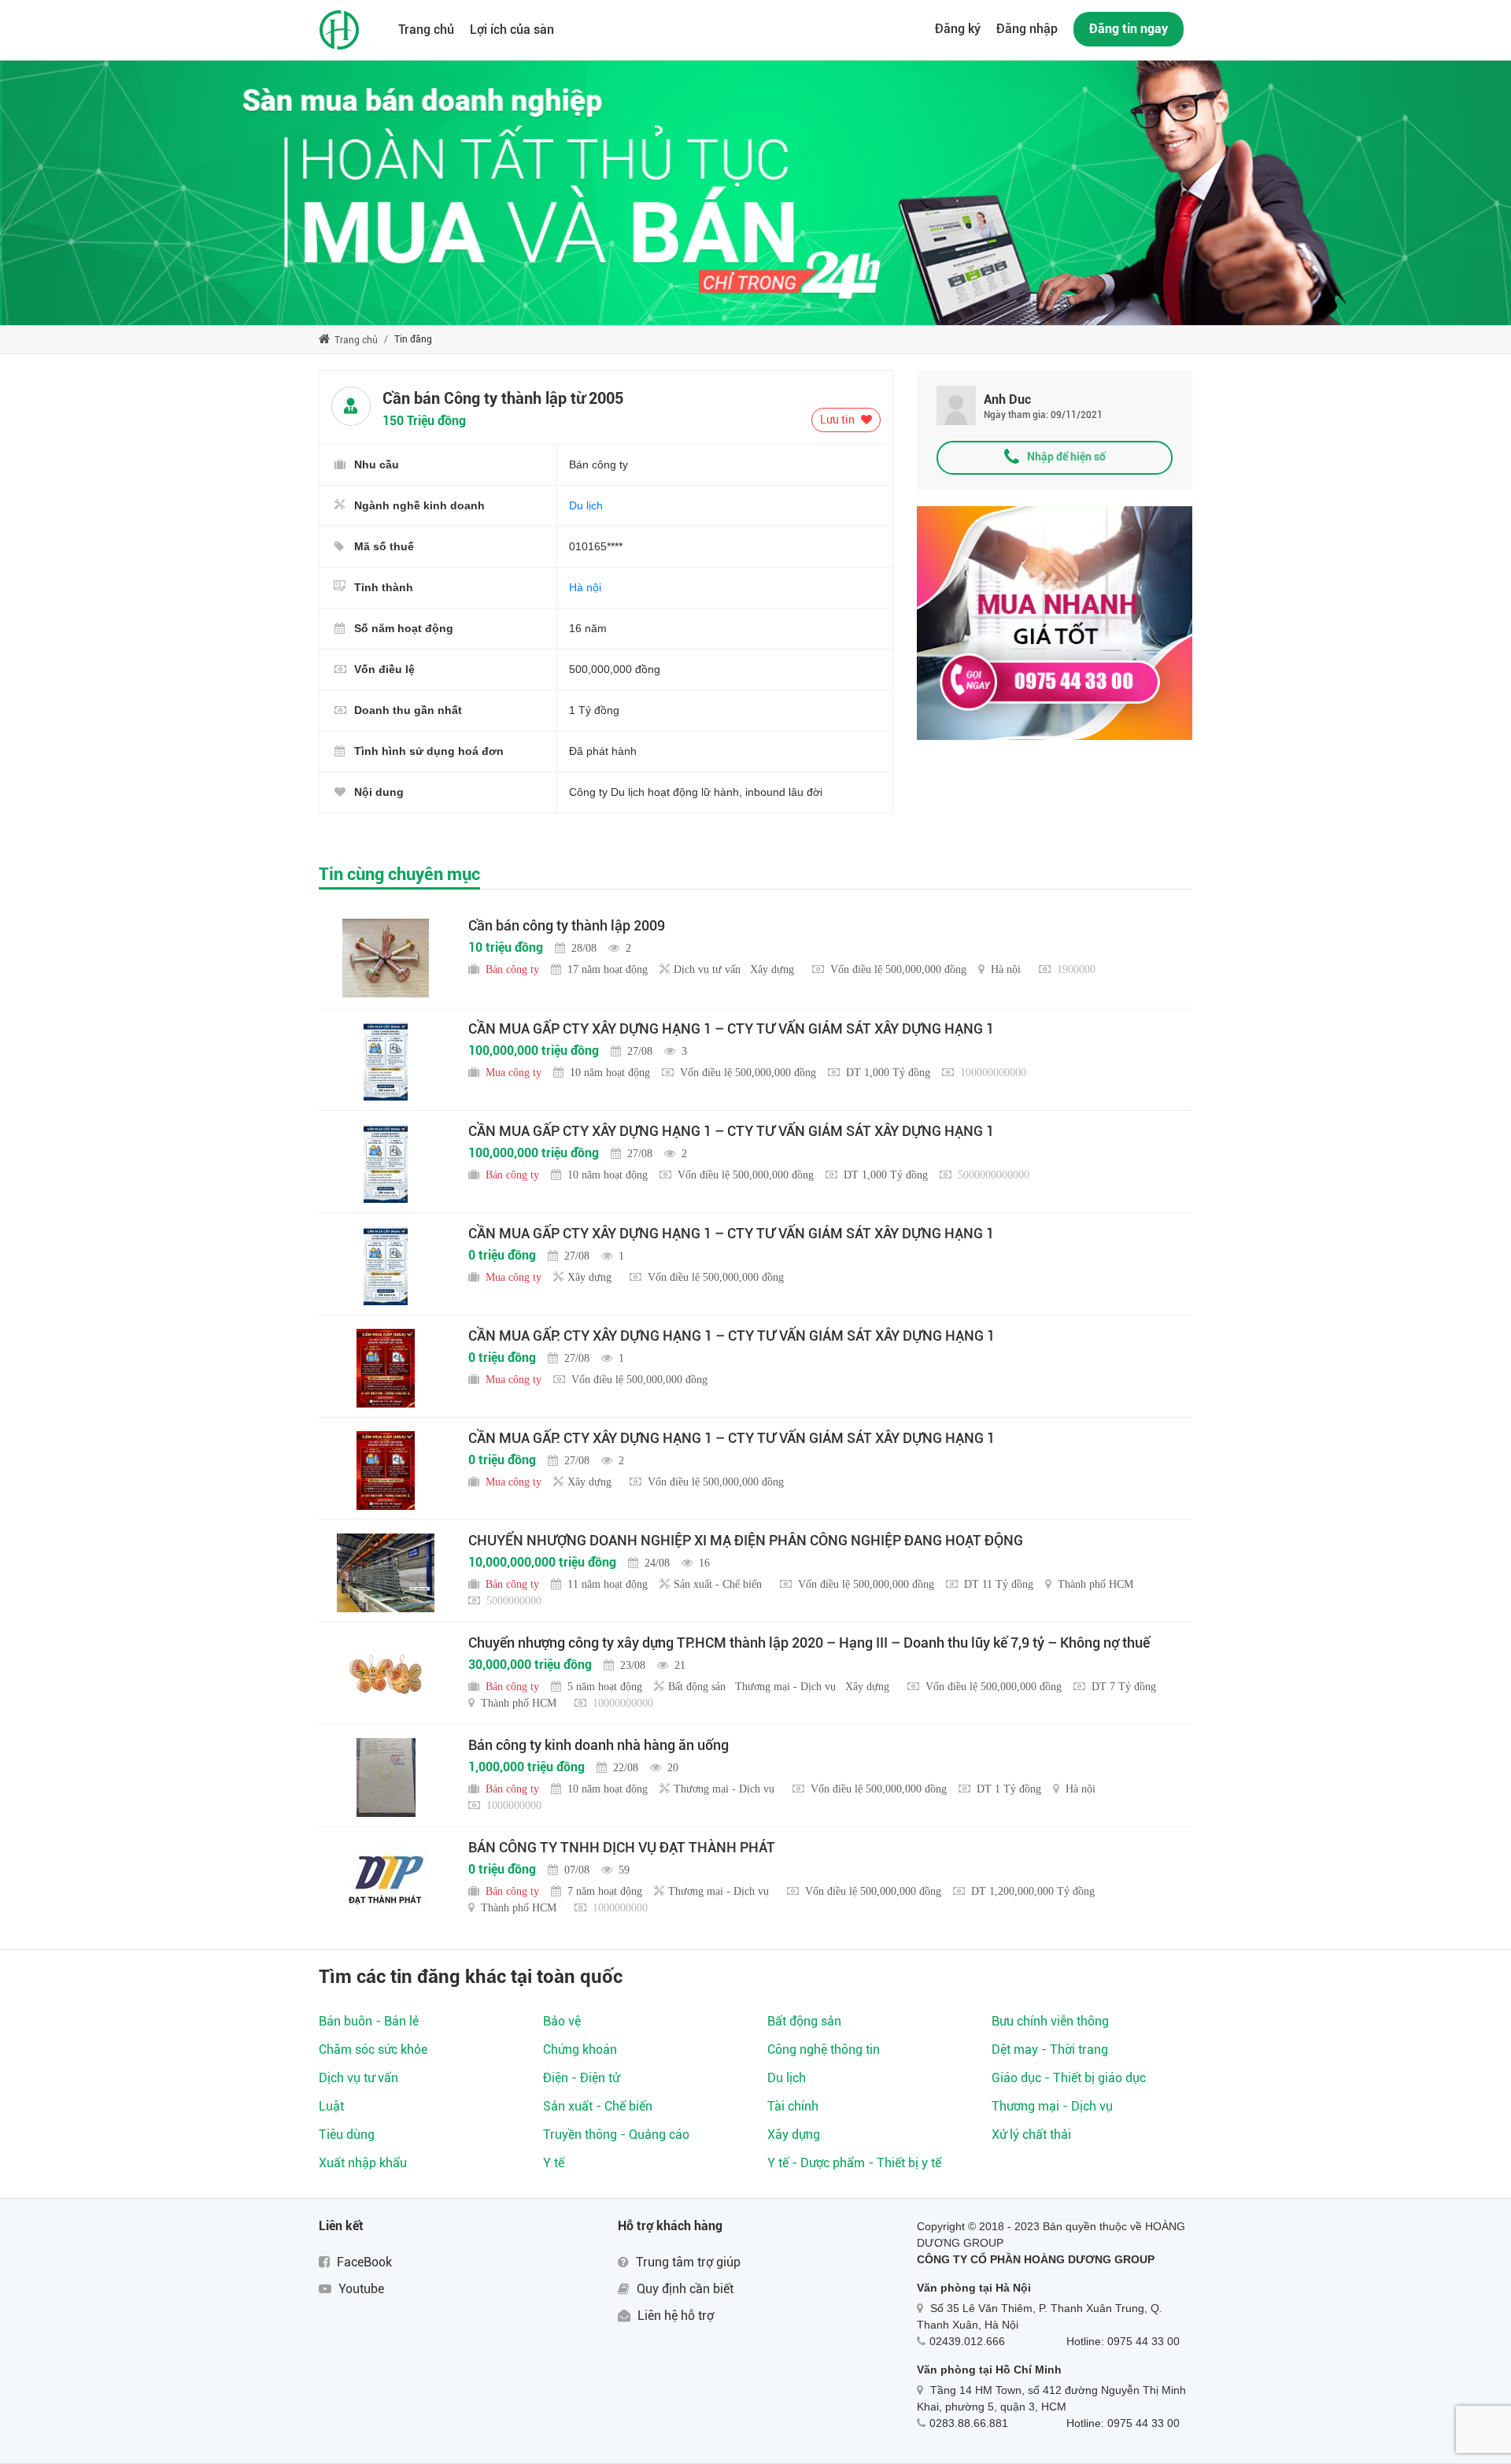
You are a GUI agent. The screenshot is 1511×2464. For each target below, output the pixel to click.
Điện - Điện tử (581, 2078)
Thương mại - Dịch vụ (1052, 2106)
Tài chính (793, 2106)
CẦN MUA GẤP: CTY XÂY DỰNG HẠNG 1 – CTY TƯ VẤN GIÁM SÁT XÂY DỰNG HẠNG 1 (731, 1336)
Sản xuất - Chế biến (598, 2106)
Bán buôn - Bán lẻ (369, 2021)
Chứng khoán (580, 2050)
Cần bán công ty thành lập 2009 (567, 925)
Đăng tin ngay (1129, 29)
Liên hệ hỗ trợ (674, 2316)
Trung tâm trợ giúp (687, 2262)
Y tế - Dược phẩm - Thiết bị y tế (854, 2163)
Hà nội (585, 587)
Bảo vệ (562, 2021)
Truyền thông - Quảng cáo (616, 2135)
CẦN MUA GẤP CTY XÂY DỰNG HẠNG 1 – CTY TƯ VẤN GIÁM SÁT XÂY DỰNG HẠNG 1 (731, 1029)
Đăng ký (958, 29)
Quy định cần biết (683, 2289)
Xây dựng (794, 2135)
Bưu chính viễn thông (1050, 2021)
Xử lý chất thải (1031, 2135)
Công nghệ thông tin (824, 2050)
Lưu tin (839, 420)
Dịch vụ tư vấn (358, 2078)
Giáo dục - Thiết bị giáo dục (1069, 2078)
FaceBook (363, 2262)
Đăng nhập (1027, 29)
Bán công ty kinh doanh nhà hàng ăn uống (598, 1745)
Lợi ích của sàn (512, 30)
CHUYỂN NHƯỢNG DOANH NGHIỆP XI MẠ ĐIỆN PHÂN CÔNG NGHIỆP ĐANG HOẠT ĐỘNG (746, 1540)
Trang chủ (426, 30)
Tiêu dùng (347, 2135)
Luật (331, 2106)
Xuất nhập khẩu (363, 2163)
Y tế (554, 2163)
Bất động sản (804, 2021)
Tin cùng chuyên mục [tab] (399, 874)
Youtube (360, 2289)
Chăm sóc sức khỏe (373, 2050)
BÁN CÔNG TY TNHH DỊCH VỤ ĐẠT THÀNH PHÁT (622, 1847)
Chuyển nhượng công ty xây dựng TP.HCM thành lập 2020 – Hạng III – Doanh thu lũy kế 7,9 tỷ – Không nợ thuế (809, 1643)
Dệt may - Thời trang (1050, 2050)
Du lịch (586, 505)
